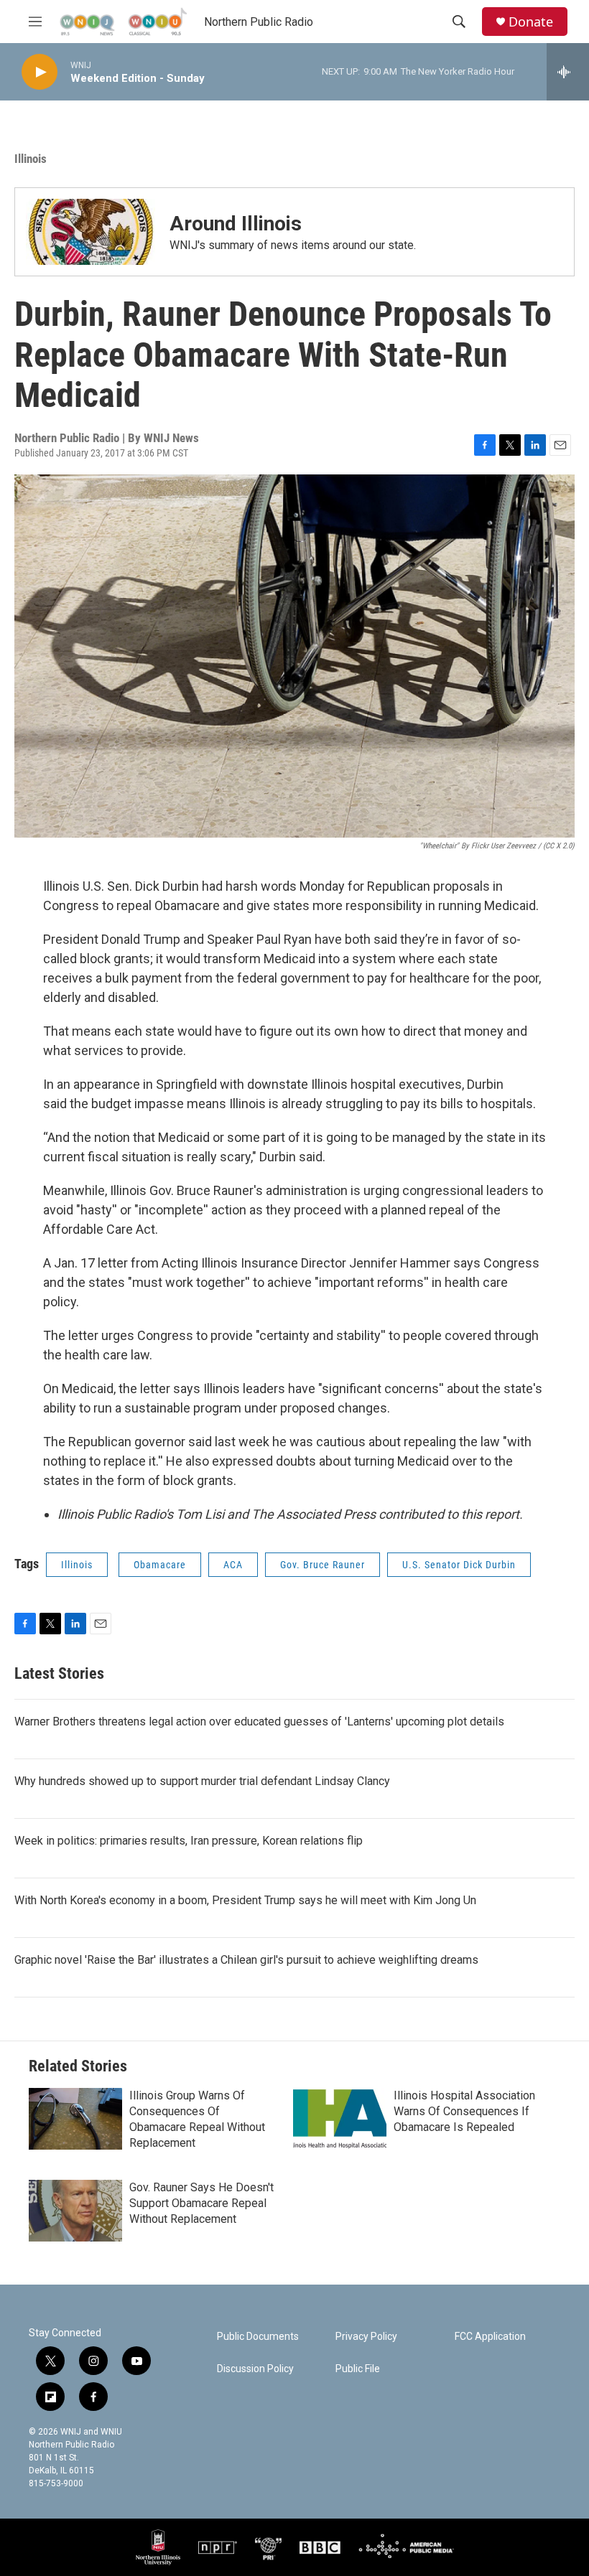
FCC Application (490, 2337)
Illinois (31, 159)
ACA (233, 1565)
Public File (358, 2369)
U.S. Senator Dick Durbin (459, 1565)
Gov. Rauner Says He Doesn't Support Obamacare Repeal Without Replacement (201, 2203)
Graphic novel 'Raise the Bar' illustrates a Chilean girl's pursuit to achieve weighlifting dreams (246, 1960)
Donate (531, 22)
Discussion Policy (255, 2369)
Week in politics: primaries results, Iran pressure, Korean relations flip (189, 1841)
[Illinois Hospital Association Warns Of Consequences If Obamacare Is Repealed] (340, 2119)
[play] (40, 72)
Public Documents (258, 2337)
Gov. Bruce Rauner (323, 1565)
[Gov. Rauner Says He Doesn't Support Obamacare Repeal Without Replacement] (75, 2211)
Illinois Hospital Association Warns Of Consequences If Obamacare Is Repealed (464, 2111)
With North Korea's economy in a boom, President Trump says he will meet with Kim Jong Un (245, 1900)
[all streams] (568, 72)
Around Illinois (236, 224)
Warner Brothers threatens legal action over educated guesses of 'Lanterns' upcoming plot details (259, 1722)
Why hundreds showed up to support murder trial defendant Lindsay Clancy (202, 1781)
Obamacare (160, 1565)
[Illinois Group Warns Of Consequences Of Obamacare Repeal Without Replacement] (75, 2119)
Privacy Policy (366, 2337)
